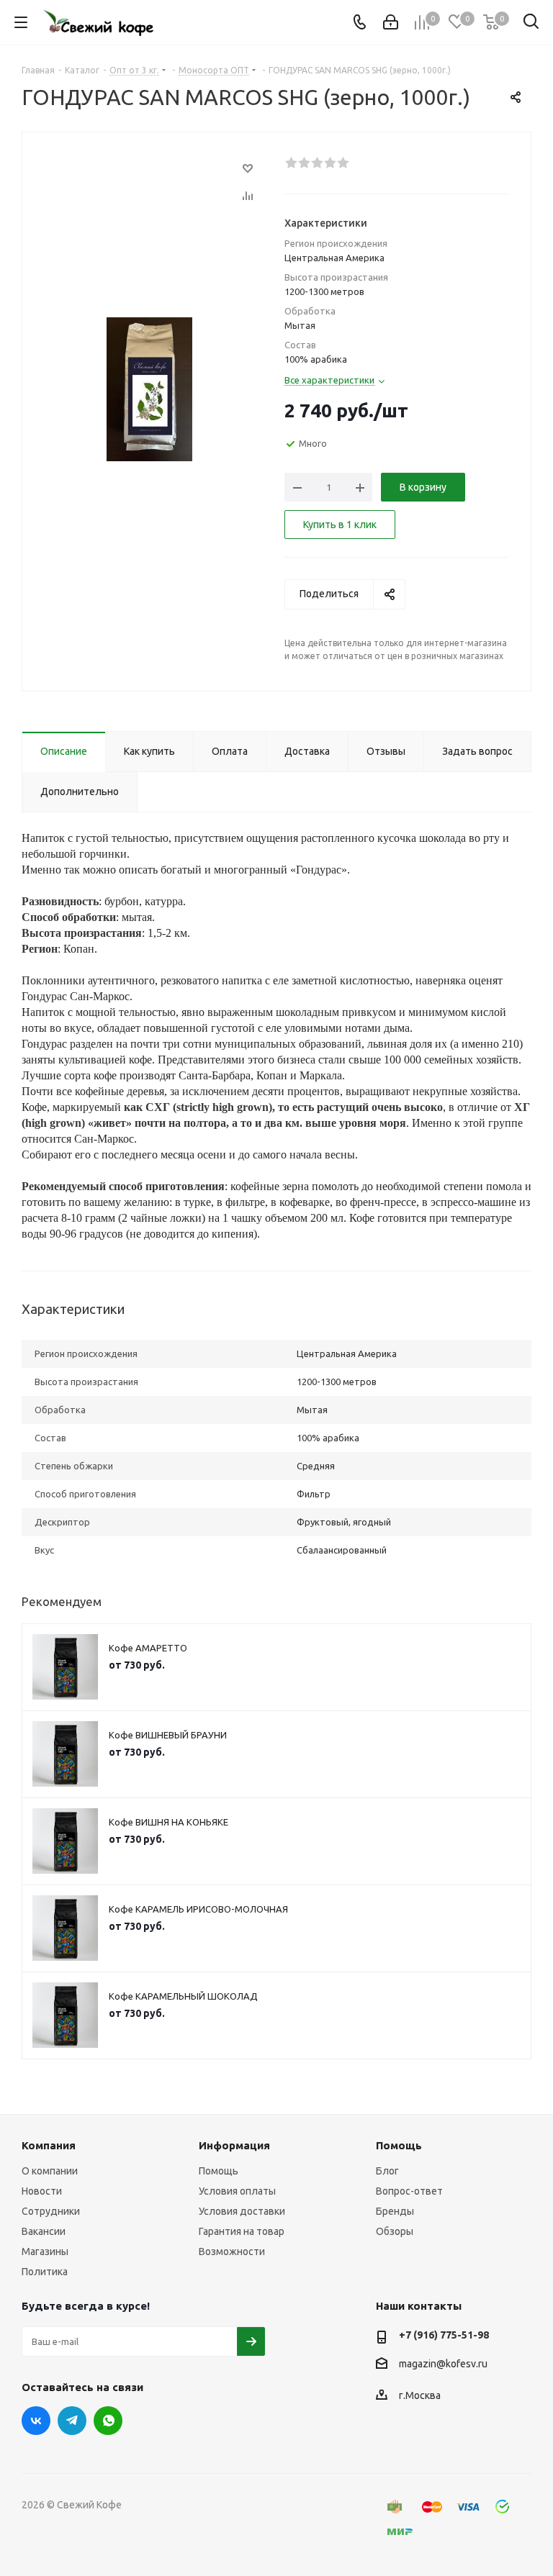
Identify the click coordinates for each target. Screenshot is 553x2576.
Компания (49, 2145)
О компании (50, 2171)
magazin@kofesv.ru (443, 2364)
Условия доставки (242, 2211)
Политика (45, 2272)
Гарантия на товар (242, 2231)
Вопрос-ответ (409, 2191)
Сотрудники (51, 2211)
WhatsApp (108, 2421)
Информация (234, 2145)
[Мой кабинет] (391, 22)
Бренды (395, 2211)
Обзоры (395, 2231)
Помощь (219, 2171)
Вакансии (44, 2231)
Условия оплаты (237, 2191)
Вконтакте (36, 2421)
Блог (387, 2171)
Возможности (232, 2251)
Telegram (72, 2421)
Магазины (45, 2251)
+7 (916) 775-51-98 (444, 2335)
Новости (42, 2191)
